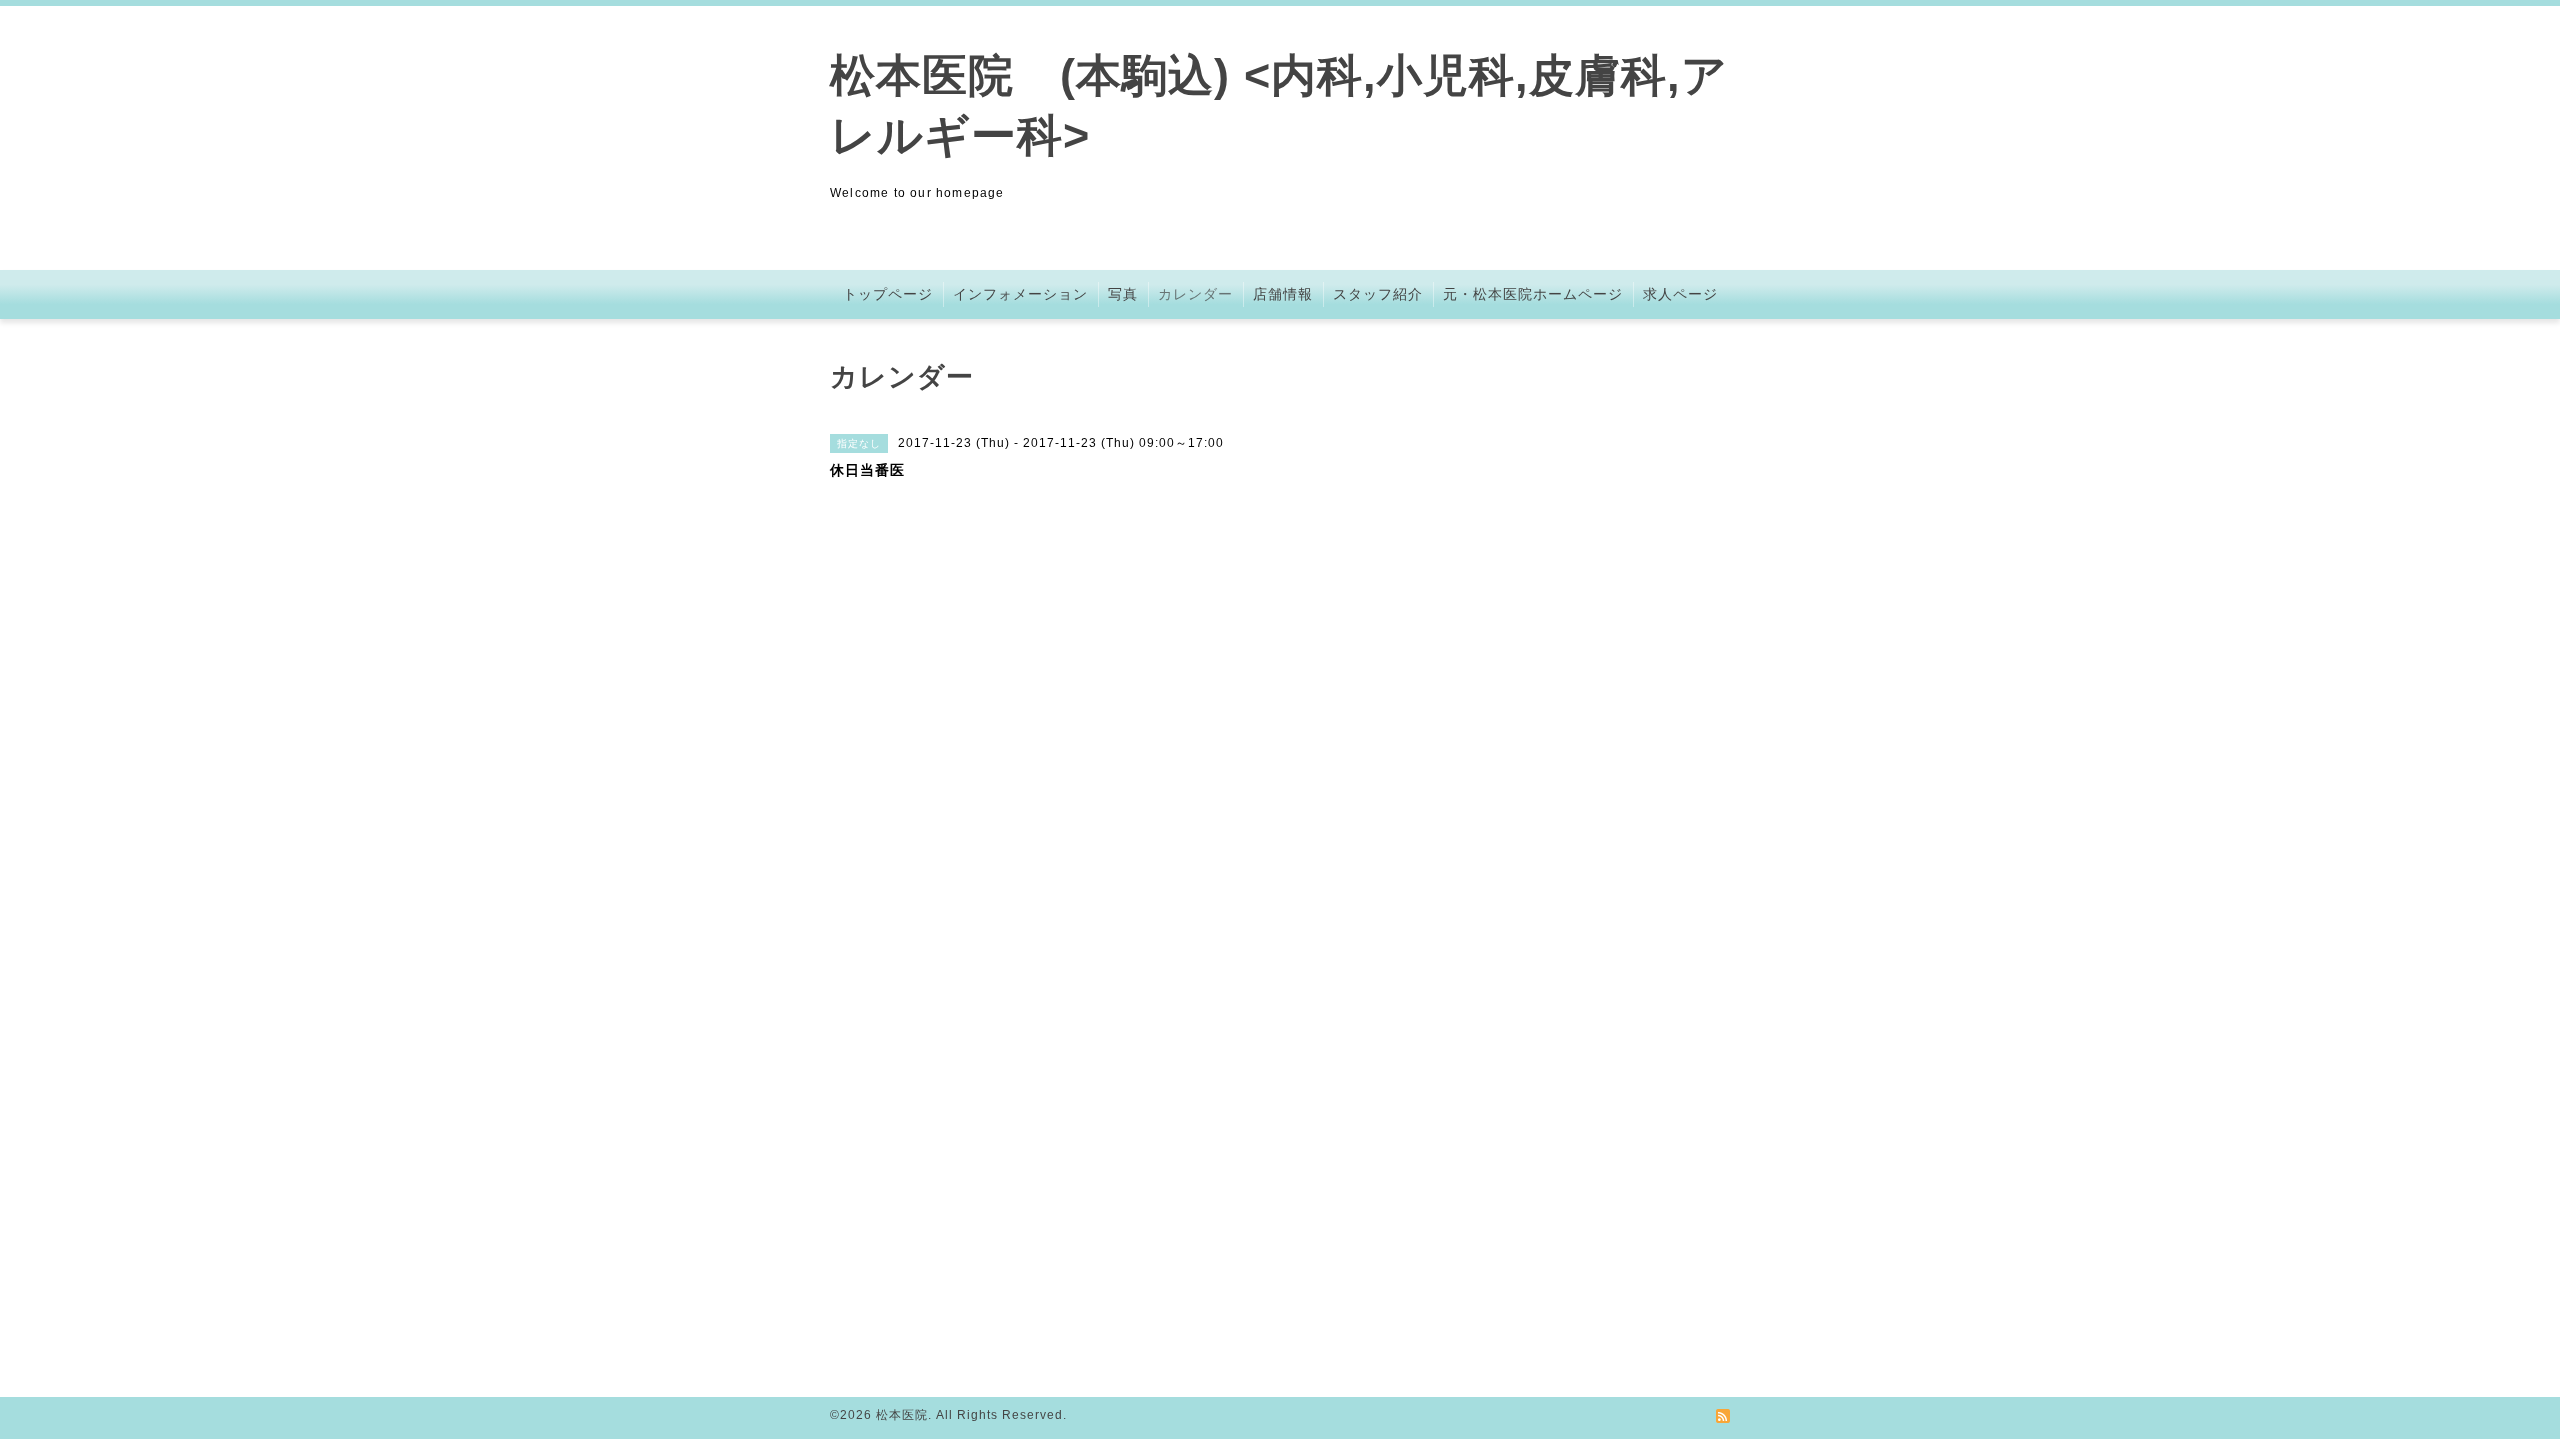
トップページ (888, 294)
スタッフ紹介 (1378, 294)
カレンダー (1195, 294)
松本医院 (902, 1415)
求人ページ (1680, 294)
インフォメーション (1020, 294)
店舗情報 (1283, 294)
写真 (1123, 294)
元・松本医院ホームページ (1533, 294)
